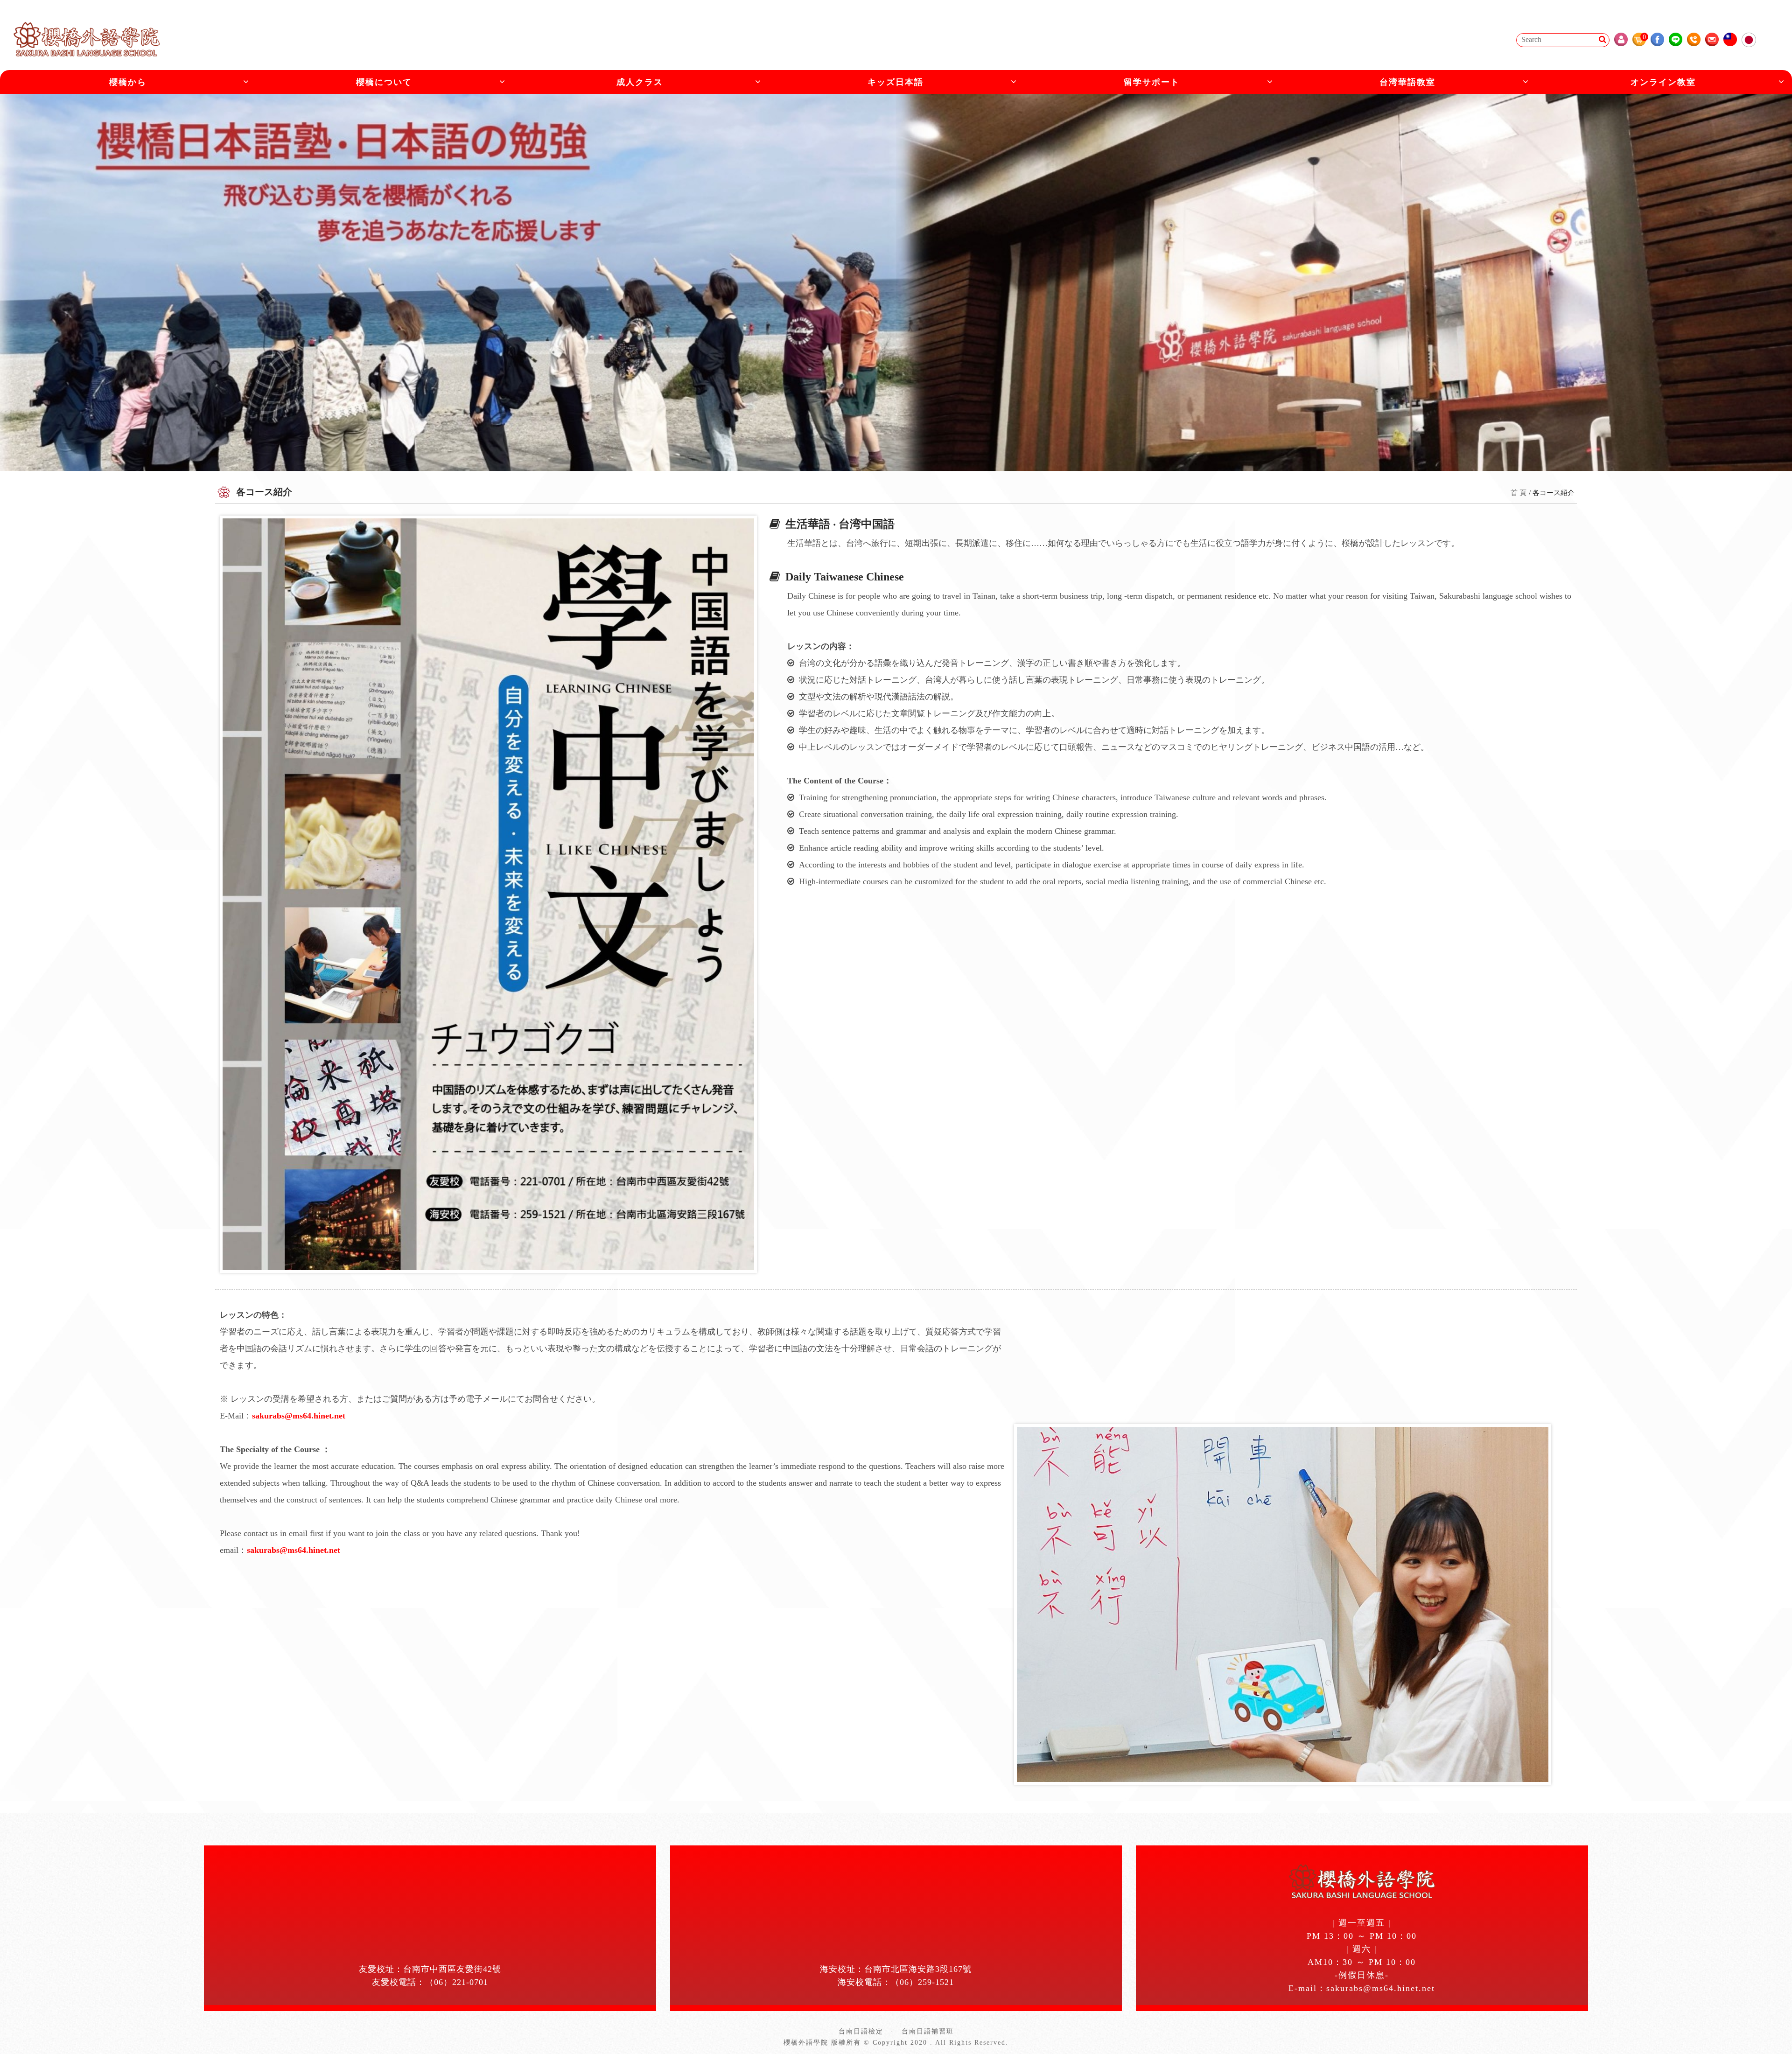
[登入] (1621, 39)
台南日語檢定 (861, 2031)
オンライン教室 (1663, 82)
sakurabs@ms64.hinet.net (299, 1416)
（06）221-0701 (457, 1982)
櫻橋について (384, 82)
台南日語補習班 (928, 2031)
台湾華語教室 (1407, 82)
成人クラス (640, 82)
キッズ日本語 (896, 82)
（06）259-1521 (922, 1982)
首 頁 (1519, 493)
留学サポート (1152, 82)
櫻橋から (128, 82)
